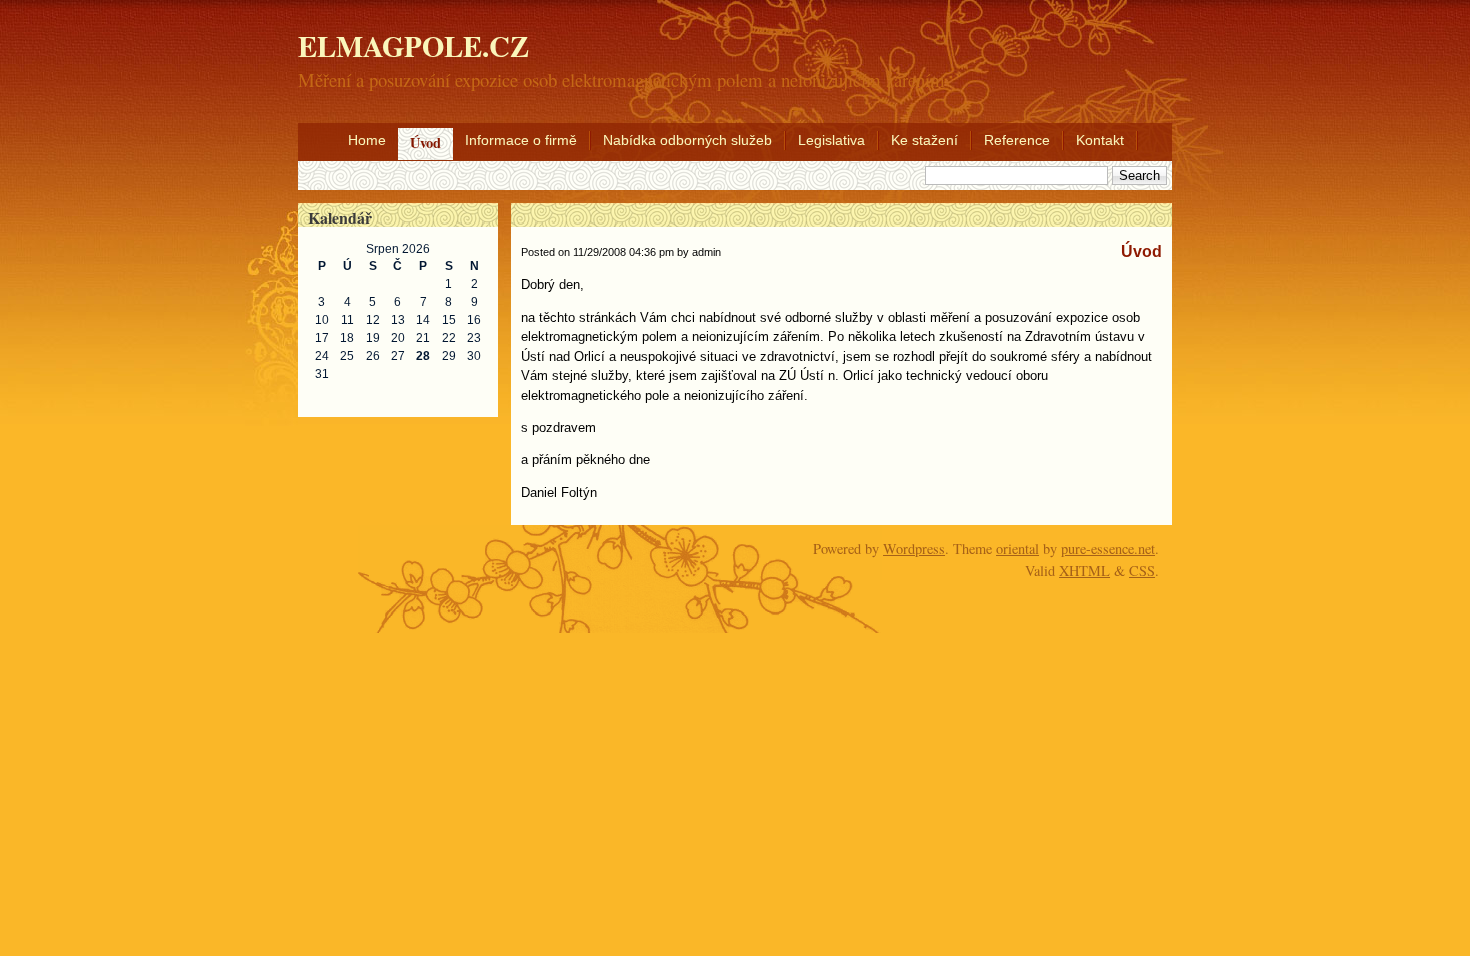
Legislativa (831, 140)
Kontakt (1100, 140)
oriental (1017, 548)
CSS (1142, 570)
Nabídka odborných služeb (687, 140)
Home (367, 140)
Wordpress (914, 548)
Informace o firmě (521, 140)
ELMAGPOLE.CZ (413, 46)
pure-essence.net (1108, 548)
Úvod (425, 142)
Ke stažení (924, 140)
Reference (1017, 140)
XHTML (1084, 570)
